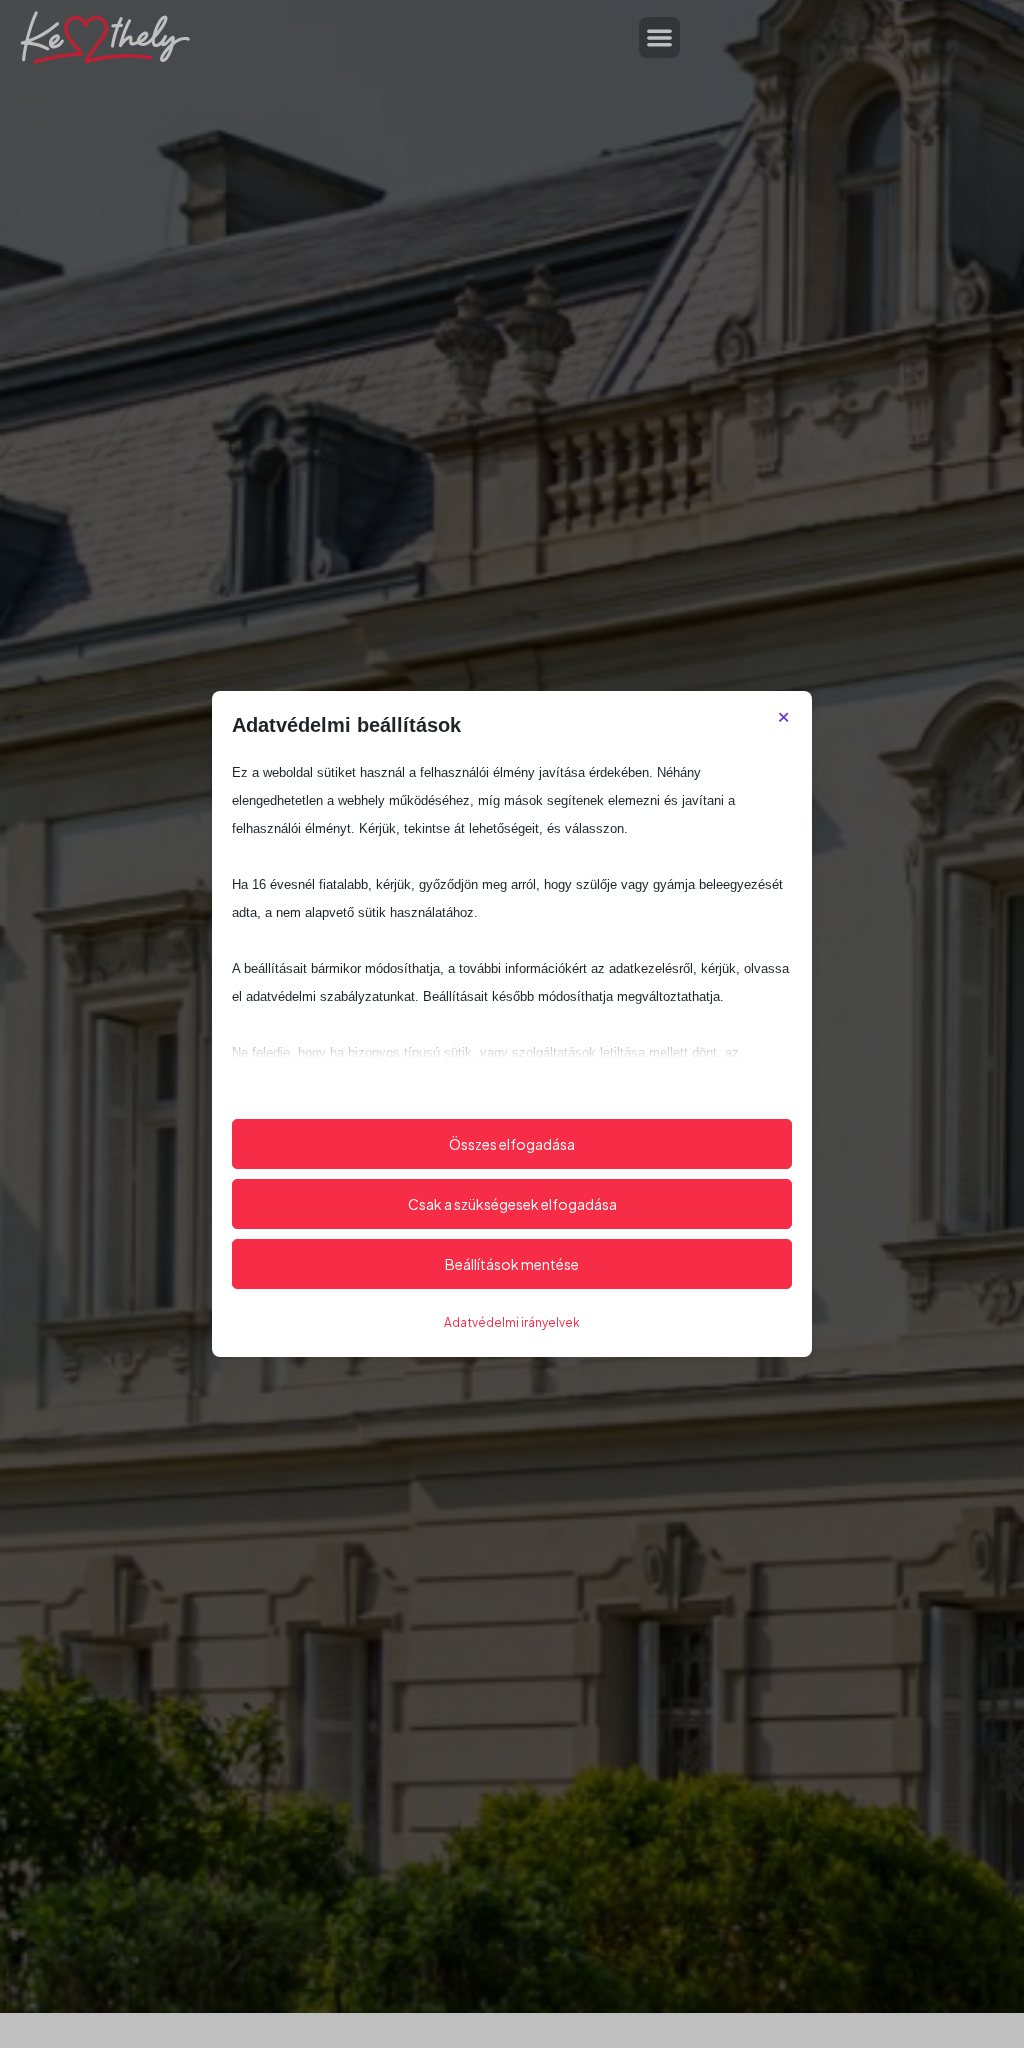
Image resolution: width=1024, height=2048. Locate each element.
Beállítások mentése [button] (512, 1264)
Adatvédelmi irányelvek (512, 1322)
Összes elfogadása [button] (512, 1144)
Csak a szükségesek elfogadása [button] (512, 1204)
